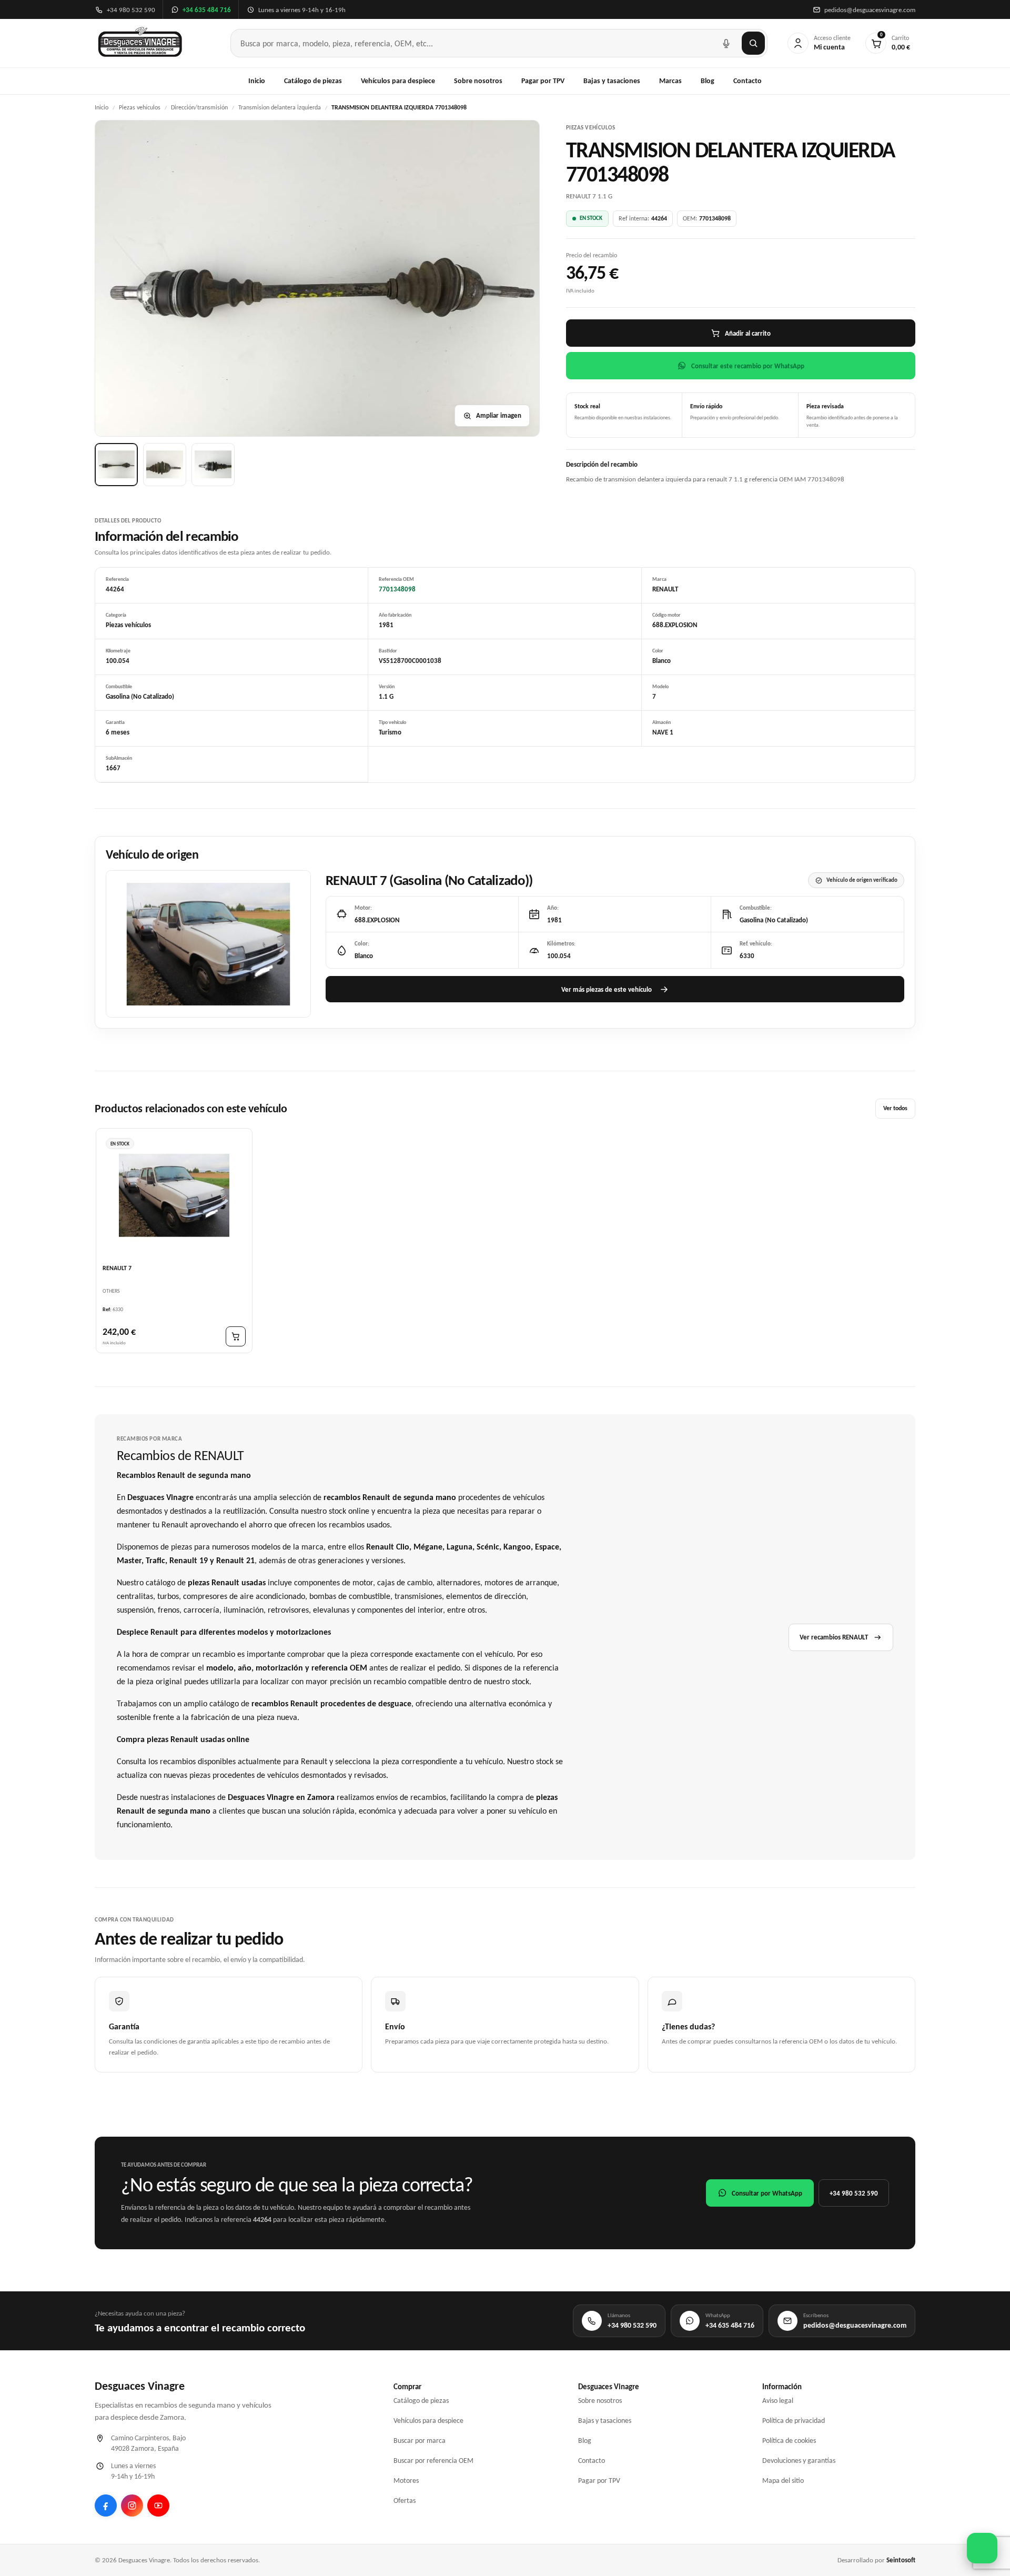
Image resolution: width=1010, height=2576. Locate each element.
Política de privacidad (794, 2421)
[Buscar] (753, 43)
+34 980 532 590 (854, 2193)
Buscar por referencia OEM (433, 2461)
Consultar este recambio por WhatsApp (748, 366)
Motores (406, 2481)
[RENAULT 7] (174, 1195)
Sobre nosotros (478, 81)
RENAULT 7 (117, 1269)
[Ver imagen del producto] (116, 465)
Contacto (748, 81)
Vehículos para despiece (398, 81)
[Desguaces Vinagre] (140, 43)
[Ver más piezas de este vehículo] (208, 944)
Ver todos (895, 1109)
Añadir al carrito (748, 333)
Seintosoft (901, 2560)
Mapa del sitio (783, 2481)
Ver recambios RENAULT (834, 1637)
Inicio (257, 81)
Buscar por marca (420, 2441)
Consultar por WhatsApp (767, 2193)
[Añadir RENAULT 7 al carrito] (236, 1337)
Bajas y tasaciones (612, 81)
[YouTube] (158, 2505)
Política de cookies (789, 2441)
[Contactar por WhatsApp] (982, 2548)
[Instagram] (132, 2505)
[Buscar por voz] (726, 43)
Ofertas (405, 2500)
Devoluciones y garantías (799, 2461)
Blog (708, 81)
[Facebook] (106, 2505)
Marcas (670, 81)
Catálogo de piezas (313, 81)
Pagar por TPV (543, 81)
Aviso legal (778, 2401)
